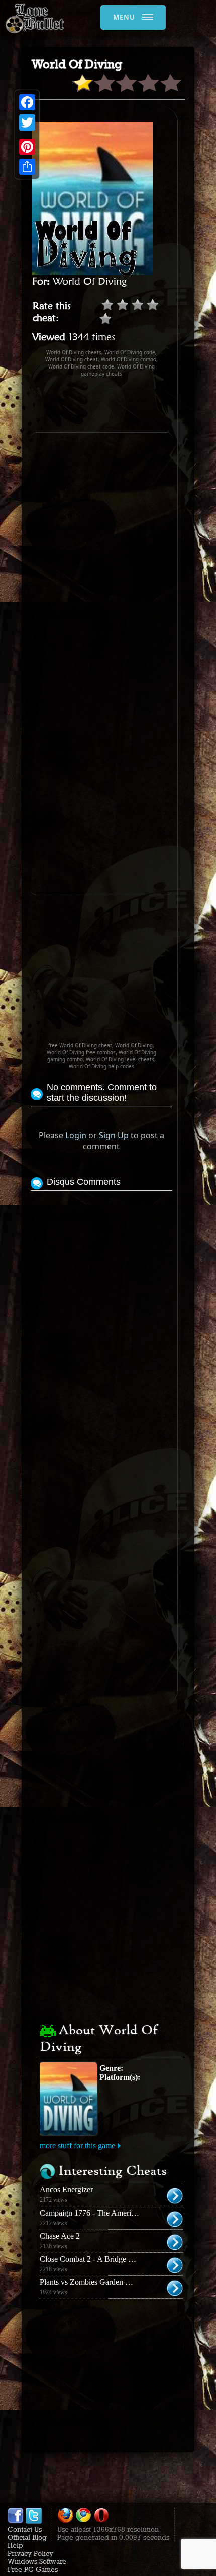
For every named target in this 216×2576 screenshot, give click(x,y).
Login (76, 1135)
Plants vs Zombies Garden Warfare (95, 2282)
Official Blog (27, 2537)
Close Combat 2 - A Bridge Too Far (96, 2259)
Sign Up (114, 1135)
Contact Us (25, 2529)
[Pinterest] (27, 147)
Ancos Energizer (66, 2190)
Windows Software (37, 2561)
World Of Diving (90, 281)
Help (15, 2545)
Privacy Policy (30, 2553)
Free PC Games (33, 2569)
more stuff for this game (77, 2145)
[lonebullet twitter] (34, 2521)
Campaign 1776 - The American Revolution (110, 2213)
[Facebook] (27, 102)
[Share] (27, 167)
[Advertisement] (123, 405)
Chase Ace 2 (60, 2236)
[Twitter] (27, 122)
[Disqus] (101, 1319)
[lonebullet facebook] (16, 2521)
